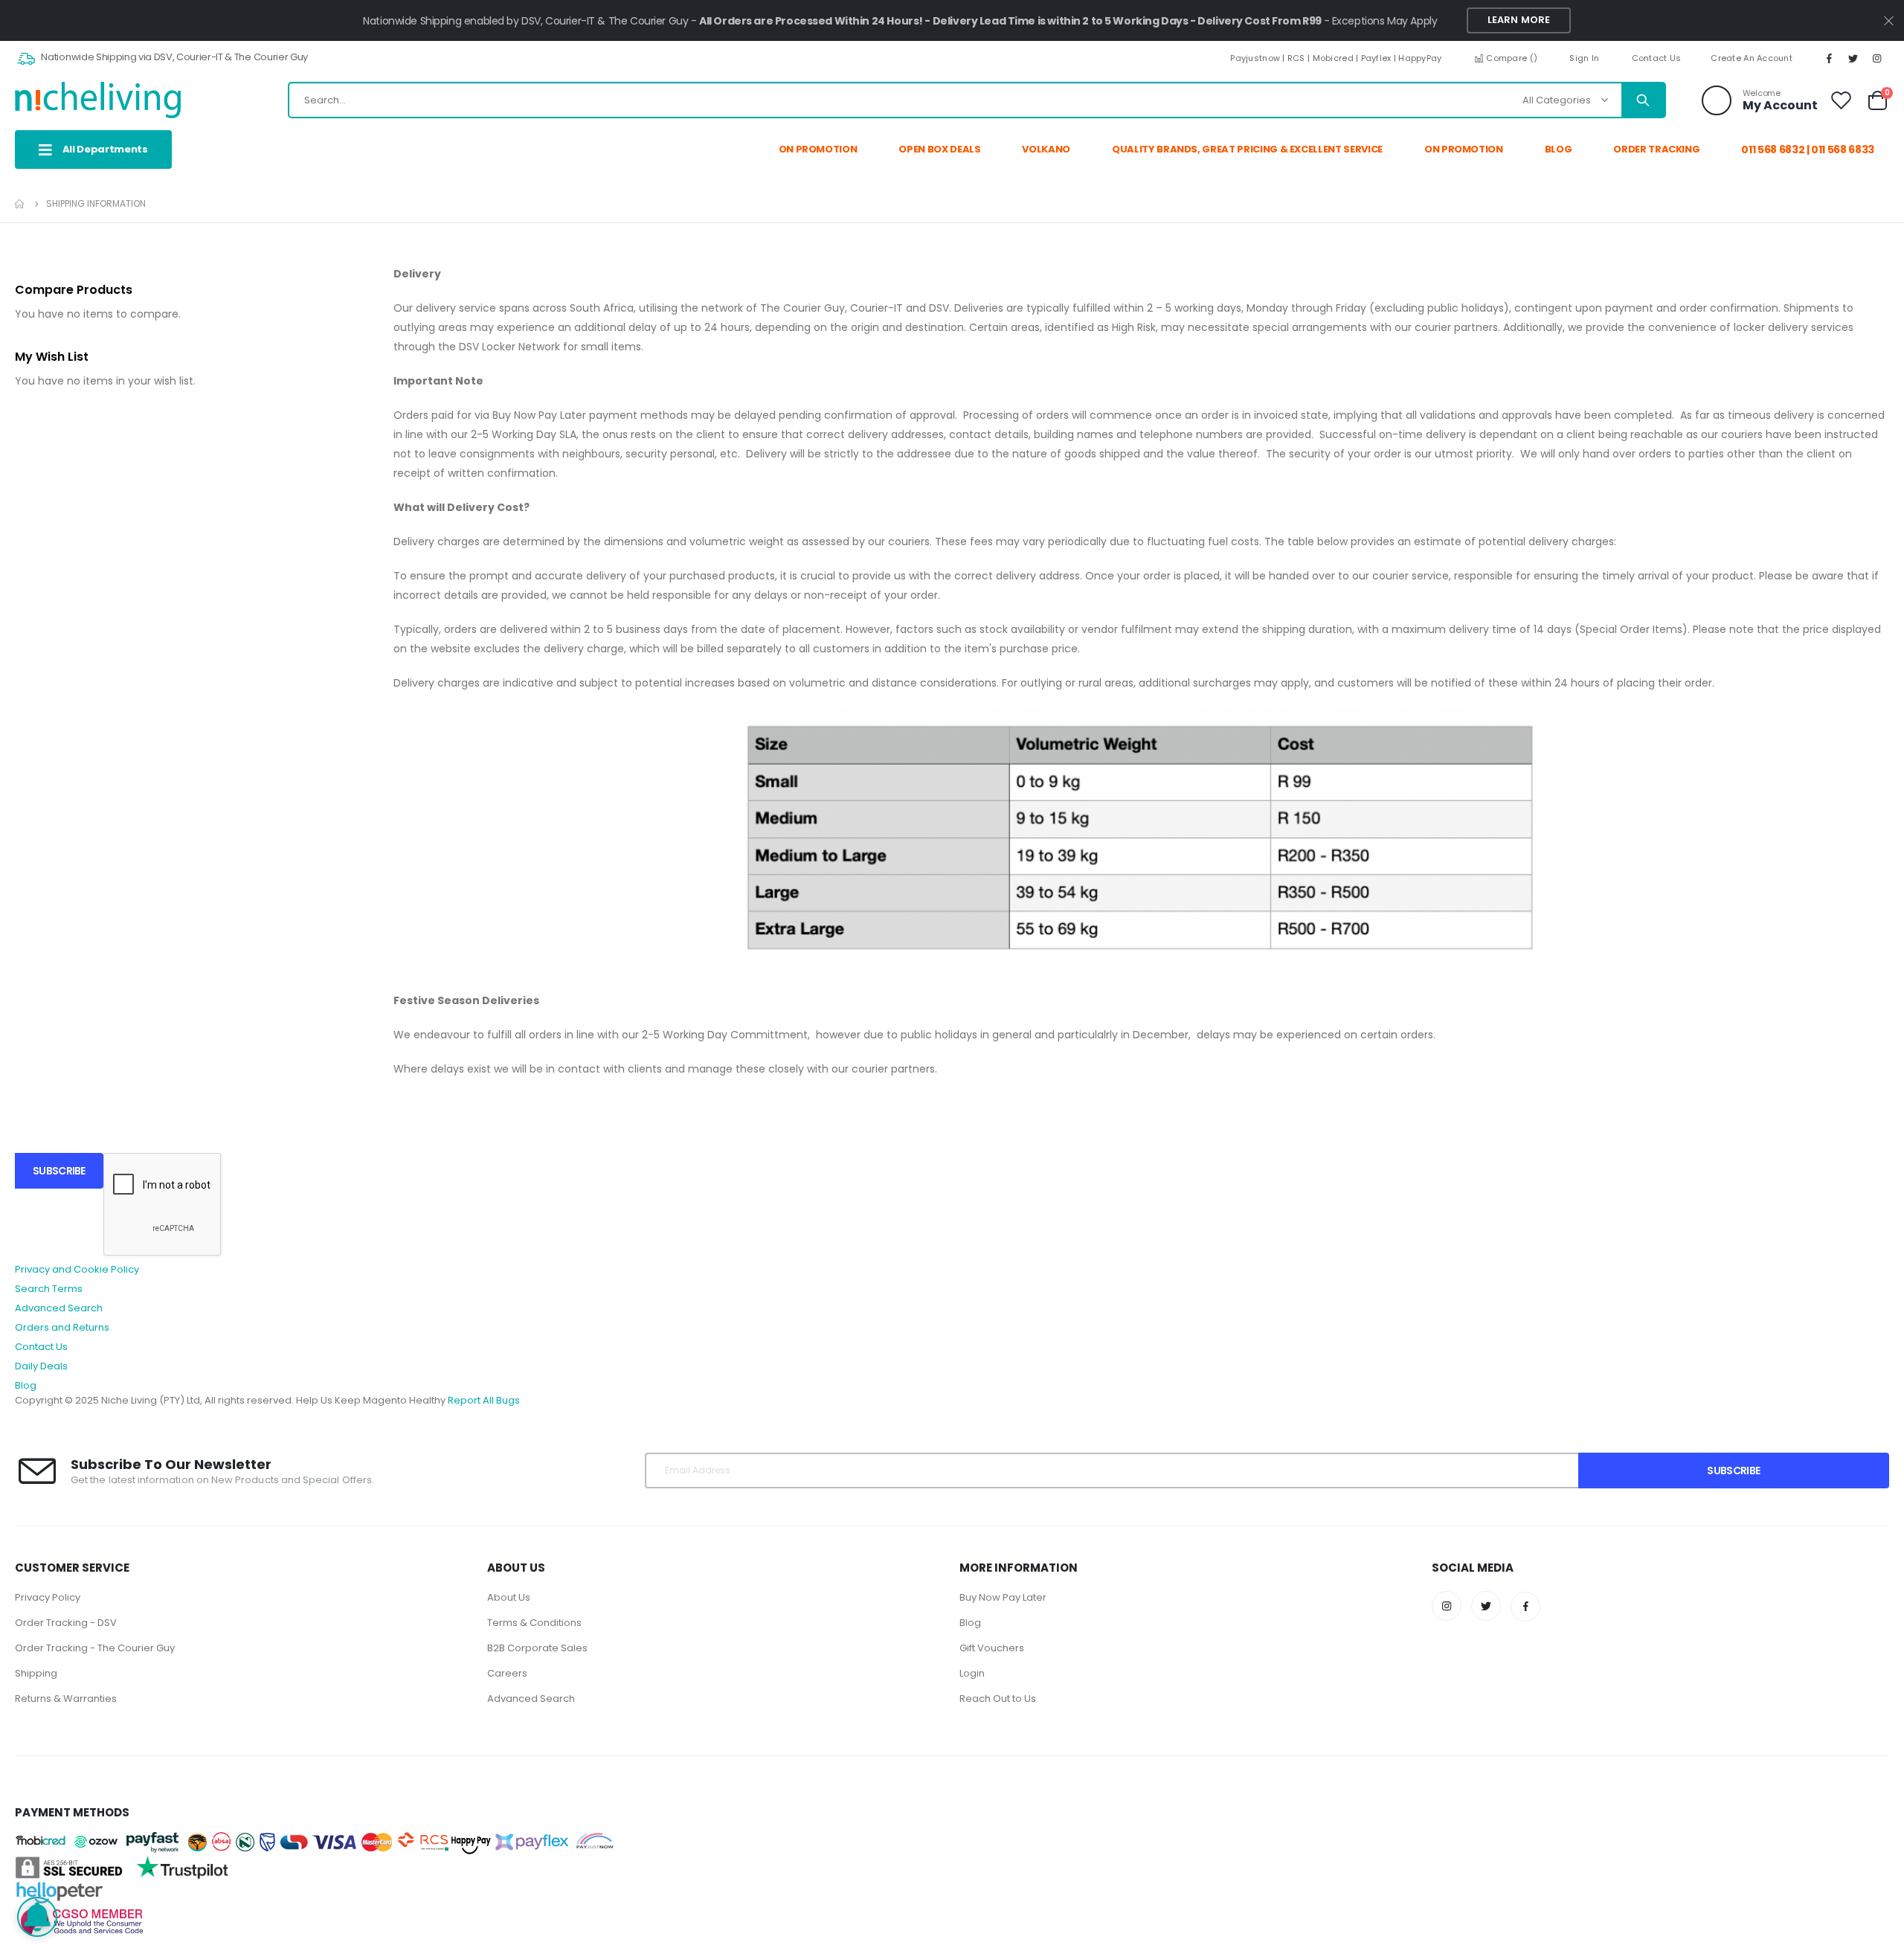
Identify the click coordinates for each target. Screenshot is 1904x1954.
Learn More (1519, 20)
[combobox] (977, 100)
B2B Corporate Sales (537, 1648)
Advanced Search (59, 1308)
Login (972, 1673)
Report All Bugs (484, 1400)
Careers (507, 1673)
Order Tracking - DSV (66, 1623)
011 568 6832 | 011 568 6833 (1808, 150)
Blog (26, 1385)
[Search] (1643, 100)
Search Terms (49, 1289)
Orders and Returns (62, 1327)
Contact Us (1657, 58)
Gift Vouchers (992, 1648)
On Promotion (818, 149)
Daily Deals (41, 1366)
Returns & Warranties (66, 1698)
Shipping (36, 1673)
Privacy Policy (48, 1597)
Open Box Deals (939, 149)
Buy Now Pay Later (1003, 1597)
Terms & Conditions (534, 1623)
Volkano (1046, 149)
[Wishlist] (1842, 100)
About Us (509, 1597)
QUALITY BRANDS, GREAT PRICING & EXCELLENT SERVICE (1247, 149)
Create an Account (1752, 58)
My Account (1780, 105)
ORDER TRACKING (1656, 149)
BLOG (1559, 149)
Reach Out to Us (998, 1698)
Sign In (1584, 58)
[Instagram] (1877, 58)
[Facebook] (1830, 58)
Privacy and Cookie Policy (77, 1269)
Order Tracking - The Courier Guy (95, 1648)
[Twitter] (1853, 58)
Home (20, 204)
